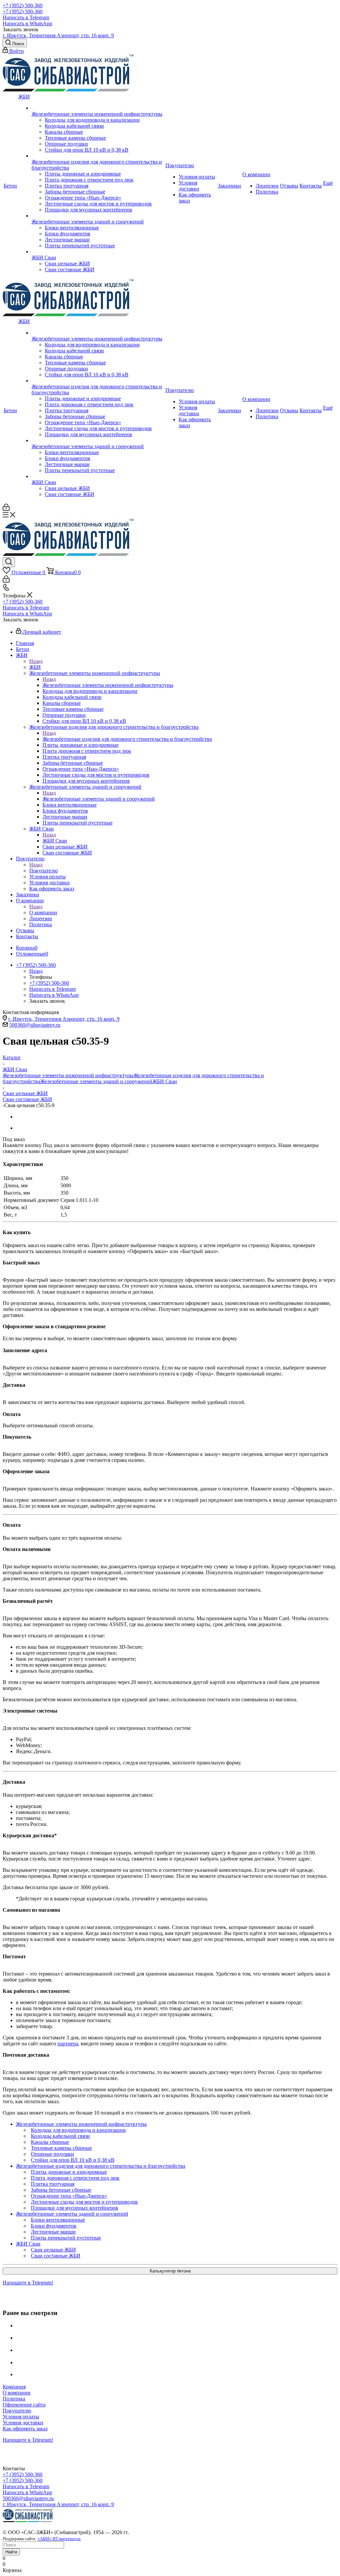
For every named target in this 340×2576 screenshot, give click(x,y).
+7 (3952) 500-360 (23, 5)
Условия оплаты (21, 2417)
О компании (43, 912)
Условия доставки (23, 2423)
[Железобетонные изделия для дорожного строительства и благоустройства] (98, 156)
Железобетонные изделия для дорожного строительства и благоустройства (127, 739)
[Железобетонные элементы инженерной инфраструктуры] (98, 108)
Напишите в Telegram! (28, 2283)
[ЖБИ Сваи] (98, 252)
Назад (36, 661)
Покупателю (43, 871)
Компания (14, 2387)
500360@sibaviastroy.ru (35, 1025)
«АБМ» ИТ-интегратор (59, 2539)
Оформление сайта (24, 2405)
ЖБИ (35, 667)
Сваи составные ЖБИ (27, 1099)
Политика (14, 2399)
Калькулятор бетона (170, 2271)
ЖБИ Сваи (55, 841)
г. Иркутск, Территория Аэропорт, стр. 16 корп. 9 (58, 35)
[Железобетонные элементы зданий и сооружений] (98, 216)
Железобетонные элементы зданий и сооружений (99, 799)
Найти (11, 2552)
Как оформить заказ (25, 2429)
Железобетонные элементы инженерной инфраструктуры (108, 685)
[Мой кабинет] (6, 509)
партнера (68, 2044)
